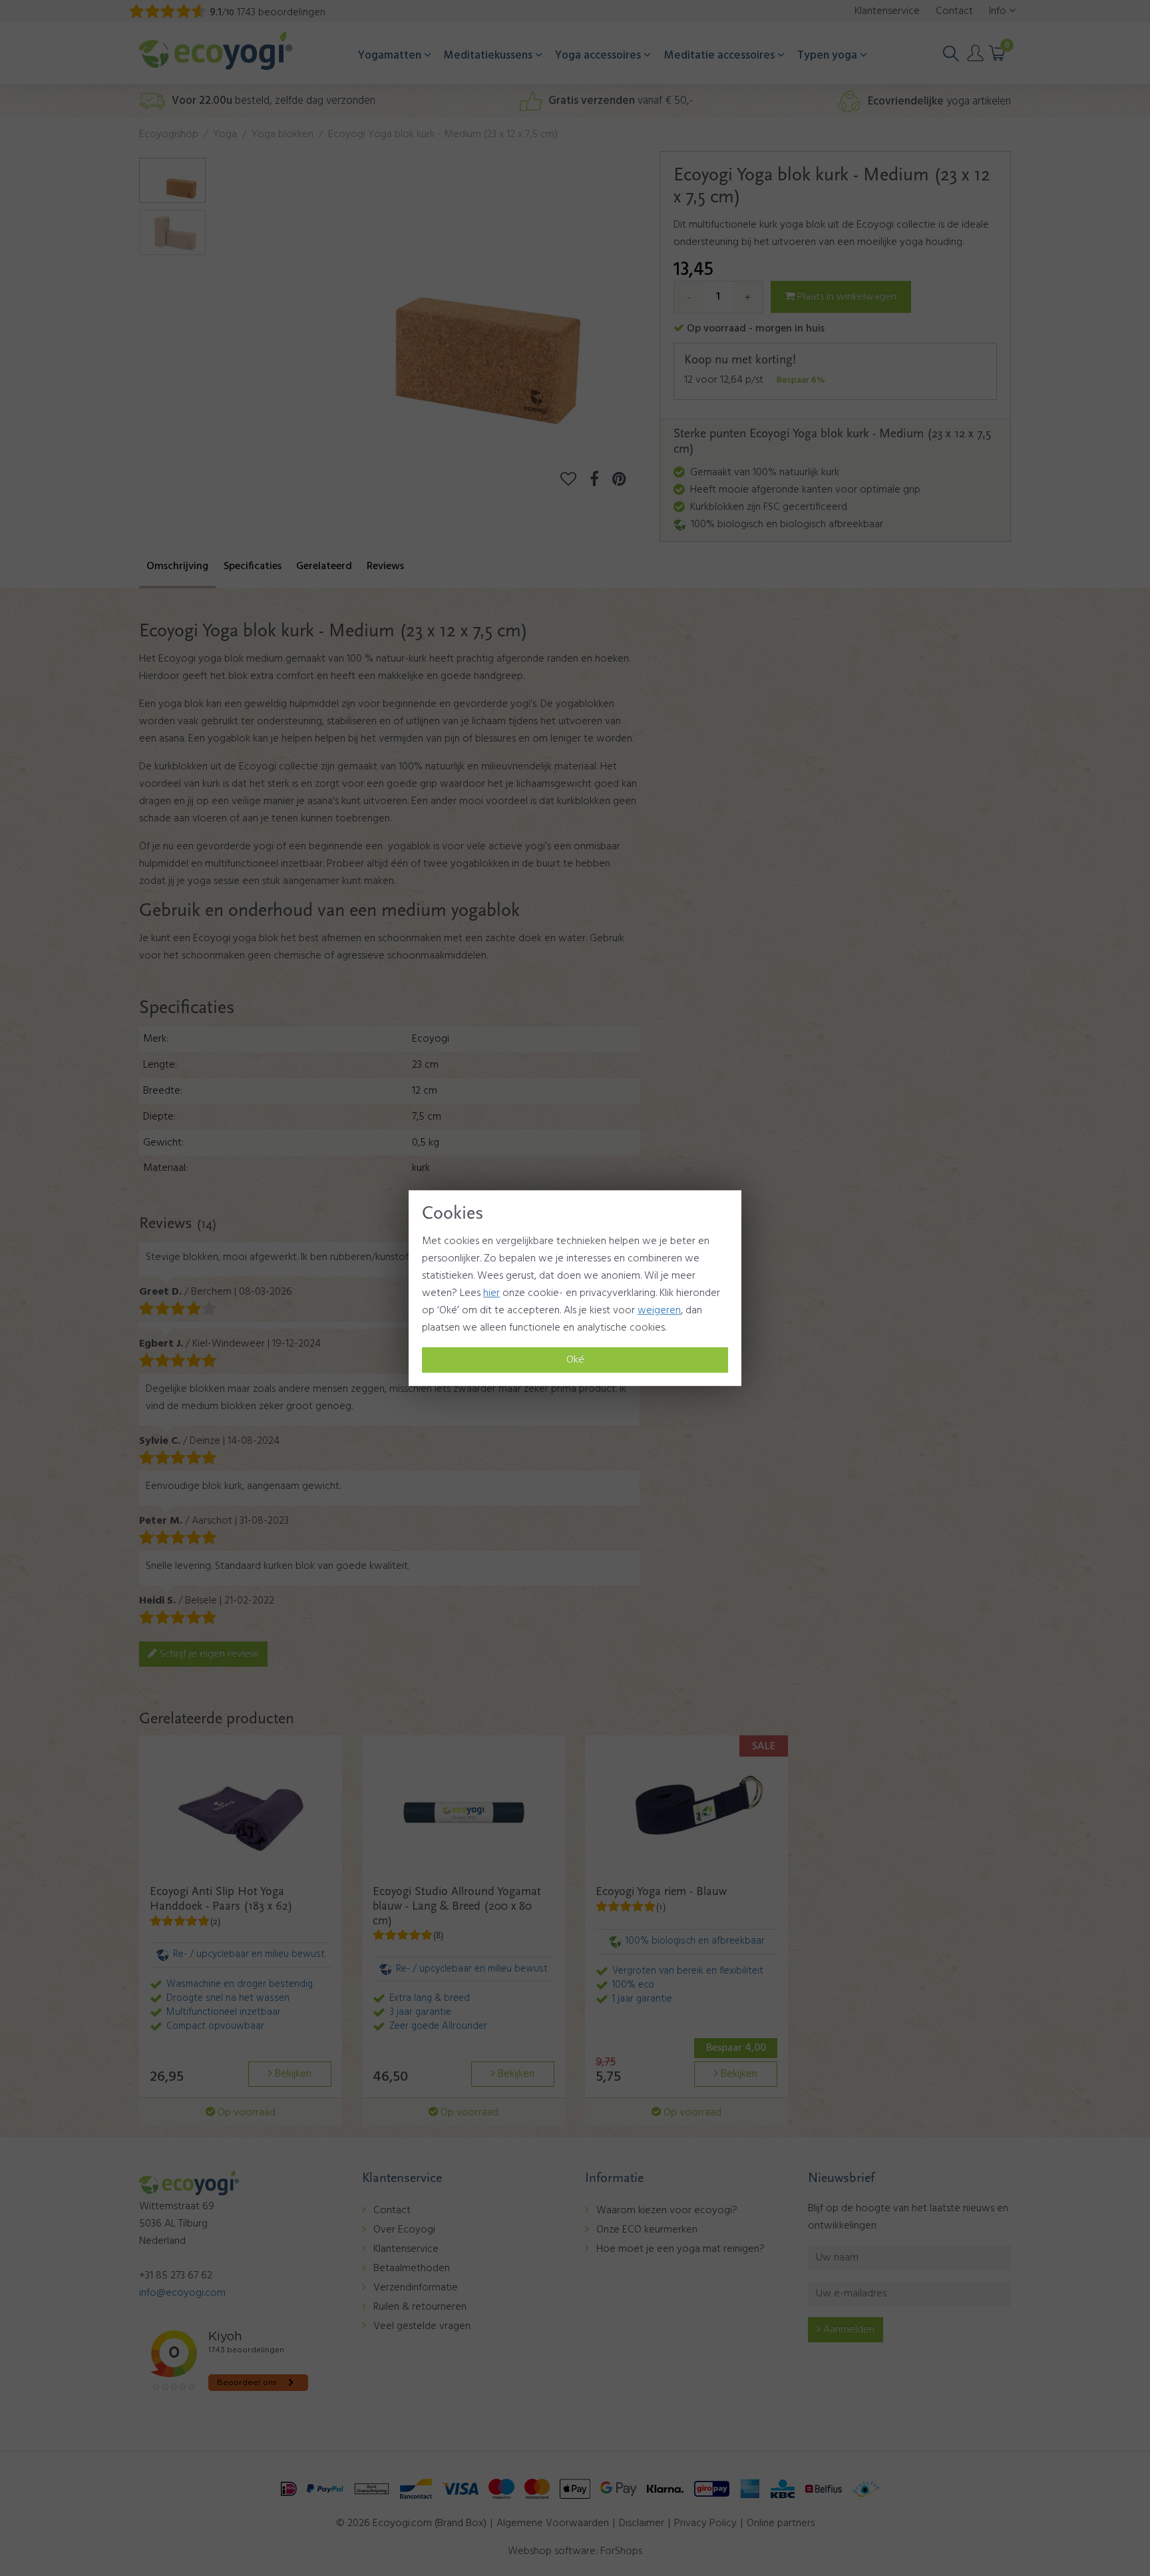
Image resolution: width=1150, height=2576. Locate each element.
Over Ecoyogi (404, 2230)
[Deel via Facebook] (601, 481)
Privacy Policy (705, 2523)
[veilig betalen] (575, 2489)
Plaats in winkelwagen (846, 297)
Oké (575, 1360)
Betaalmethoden (412, 2268)
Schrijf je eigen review (208, 1654)
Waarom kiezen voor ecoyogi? (667, 2211)
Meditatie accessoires (721, 56)
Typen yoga (829, 56)
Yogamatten (391, 56)
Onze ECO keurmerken (647, 2230)
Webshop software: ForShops (575, 2551)
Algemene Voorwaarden (553, 2523)
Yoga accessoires (599, 56)
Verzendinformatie (416, 2288)
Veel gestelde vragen (422, 2326)
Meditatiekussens (489, 56)
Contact (392, 2211)
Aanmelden (848, 2330)
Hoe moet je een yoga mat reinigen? (680, 2249)
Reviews (385, 566)
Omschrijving (177, 566)
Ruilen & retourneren (420, 2307)
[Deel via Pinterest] (626, 481)
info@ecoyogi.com (182, 2293)
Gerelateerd (324, 566)
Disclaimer (642, 2523)
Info (999, 11)
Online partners (781, 2523)
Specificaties (253, 566)
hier (491, 1293)
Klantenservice (406, 2249)
